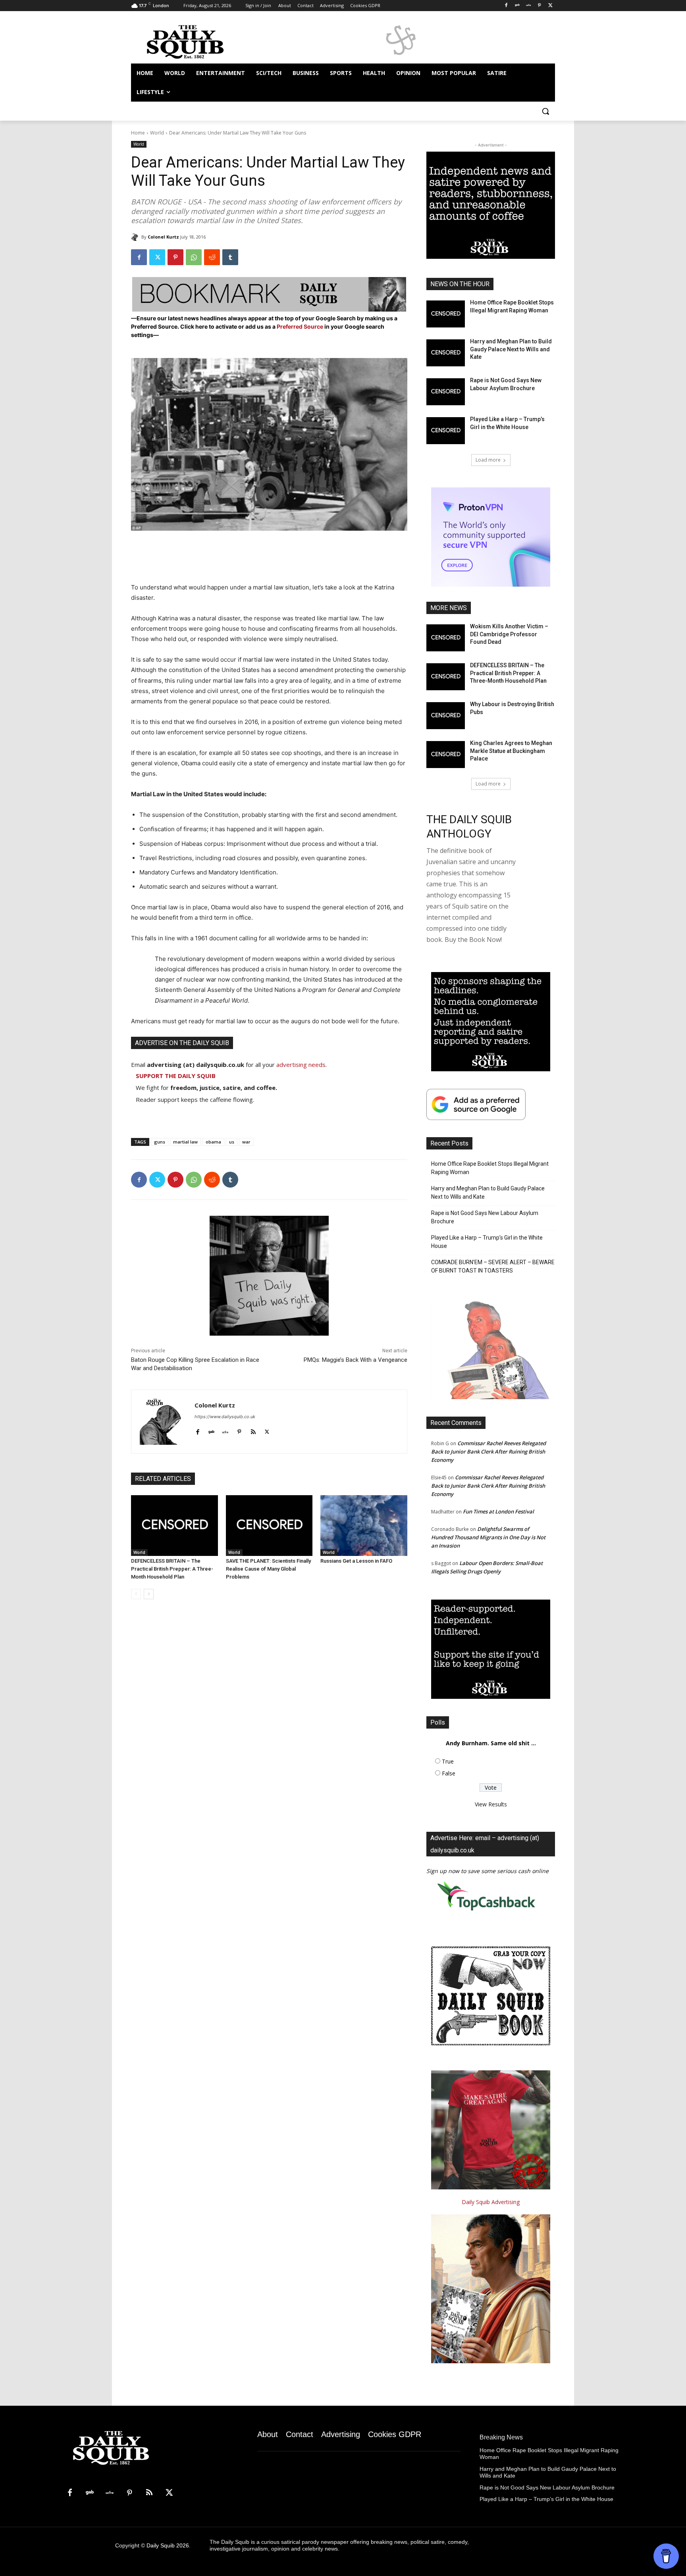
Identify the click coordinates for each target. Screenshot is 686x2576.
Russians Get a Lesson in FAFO (356, 1561)
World (157, 133)
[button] (545, 111)
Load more (488, 460)
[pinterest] (239, 1430)
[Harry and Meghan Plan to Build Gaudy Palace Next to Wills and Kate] (446, 353)
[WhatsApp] (194, 257)
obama (213, 1142)
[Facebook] (506, 6)
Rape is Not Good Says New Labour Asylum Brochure (485, 1217)
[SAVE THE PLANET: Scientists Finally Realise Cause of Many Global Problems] (269, 1526)
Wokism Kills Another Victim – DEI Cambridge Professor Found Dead (509, 634)
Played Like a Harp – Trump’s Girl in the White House (487, 1242)
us (232, 1142)
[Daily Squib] (136, 237)
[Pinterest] (539, 6)
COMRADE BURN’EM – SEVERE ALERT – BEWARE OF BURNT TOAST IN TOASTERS (493, 1266)
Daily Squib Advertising (491, 2202)
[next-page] (149, 1594)
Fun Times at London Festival (498, 1511)
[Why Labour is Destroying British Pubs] (446, 716)
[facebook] (198, 1430)
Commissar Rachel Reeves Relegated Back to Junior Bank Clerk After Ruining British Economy (488, 1452)
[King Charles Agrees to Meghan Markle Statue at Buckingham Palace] (446, 755)
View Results (491, 1804)
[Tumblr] (230, 257)
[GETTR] (529, 6)
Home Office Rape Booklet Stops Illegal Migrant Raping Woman (490, 1168)
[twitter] (267, 1430)
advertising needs (301, 1065)
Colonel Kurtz (163, 237)
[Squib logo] (195, 41)
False (449, 1773)
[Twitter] (550, 6)
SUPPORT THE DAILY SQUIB (176, 1076)
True (448, 1761)
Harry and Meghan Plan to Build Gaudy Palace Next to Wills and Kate (511, 349)
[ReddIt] (212, 257)
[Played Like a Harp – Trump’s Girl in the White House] (446, 431)
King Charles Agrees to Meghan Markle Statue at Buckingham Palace (511, 751)
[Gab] (517, 6)
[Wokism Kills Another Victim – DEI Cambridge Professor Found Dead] (446, 638)
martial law (185, 1142)
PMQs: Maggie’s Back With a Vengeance (356, 1360)
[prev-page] (136, 1594)
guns (160, 1142)
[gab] (211, 1430)
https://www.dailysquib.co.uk (225, 1417)
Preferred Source (301, 326)
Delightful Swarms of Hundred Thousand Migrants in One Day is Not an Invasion (488, 1537)
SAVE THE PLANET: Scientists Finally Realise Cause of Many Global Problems (268, 1569)
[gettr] (225, 1430)
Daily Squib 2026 (168, 2545)
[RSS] (149, 2493)
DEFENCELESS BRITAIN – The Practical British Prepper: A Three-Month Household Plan (172, 1569)
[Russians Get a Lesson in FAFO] (364, 1526)
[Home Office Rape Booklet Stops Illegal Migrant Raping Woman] (446, 314)
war (246, 1142)
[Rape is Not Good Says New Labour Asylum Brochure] (446, 392)
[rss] (253, 1430)
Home (138, 133)
